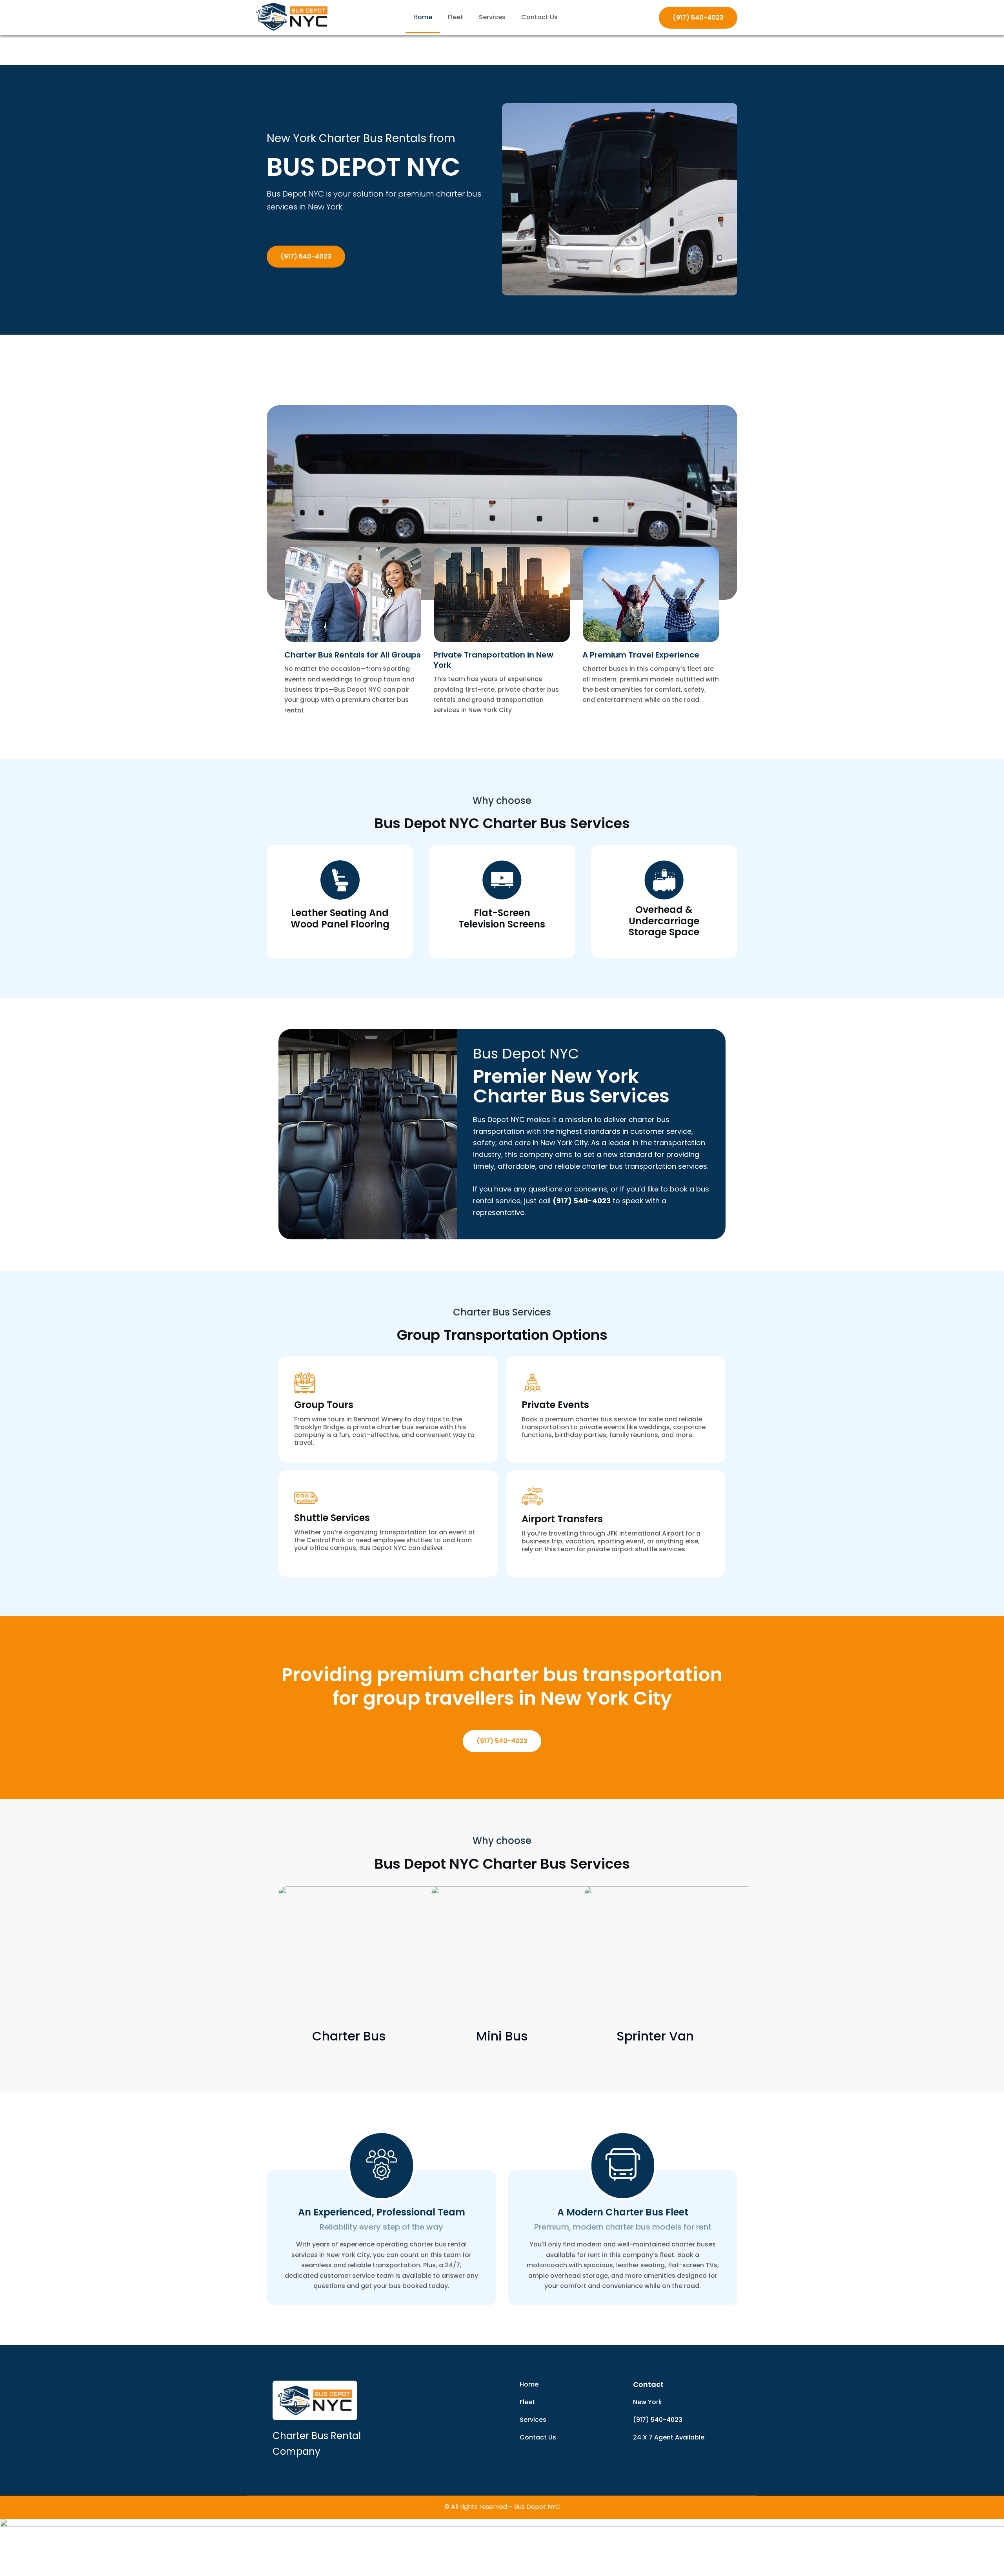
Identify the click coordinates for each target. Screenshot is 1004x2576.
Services (492, 17)
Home (423, 17)
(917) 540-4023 (698, 17)
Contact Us (539, 17)
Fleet (456, 17)
